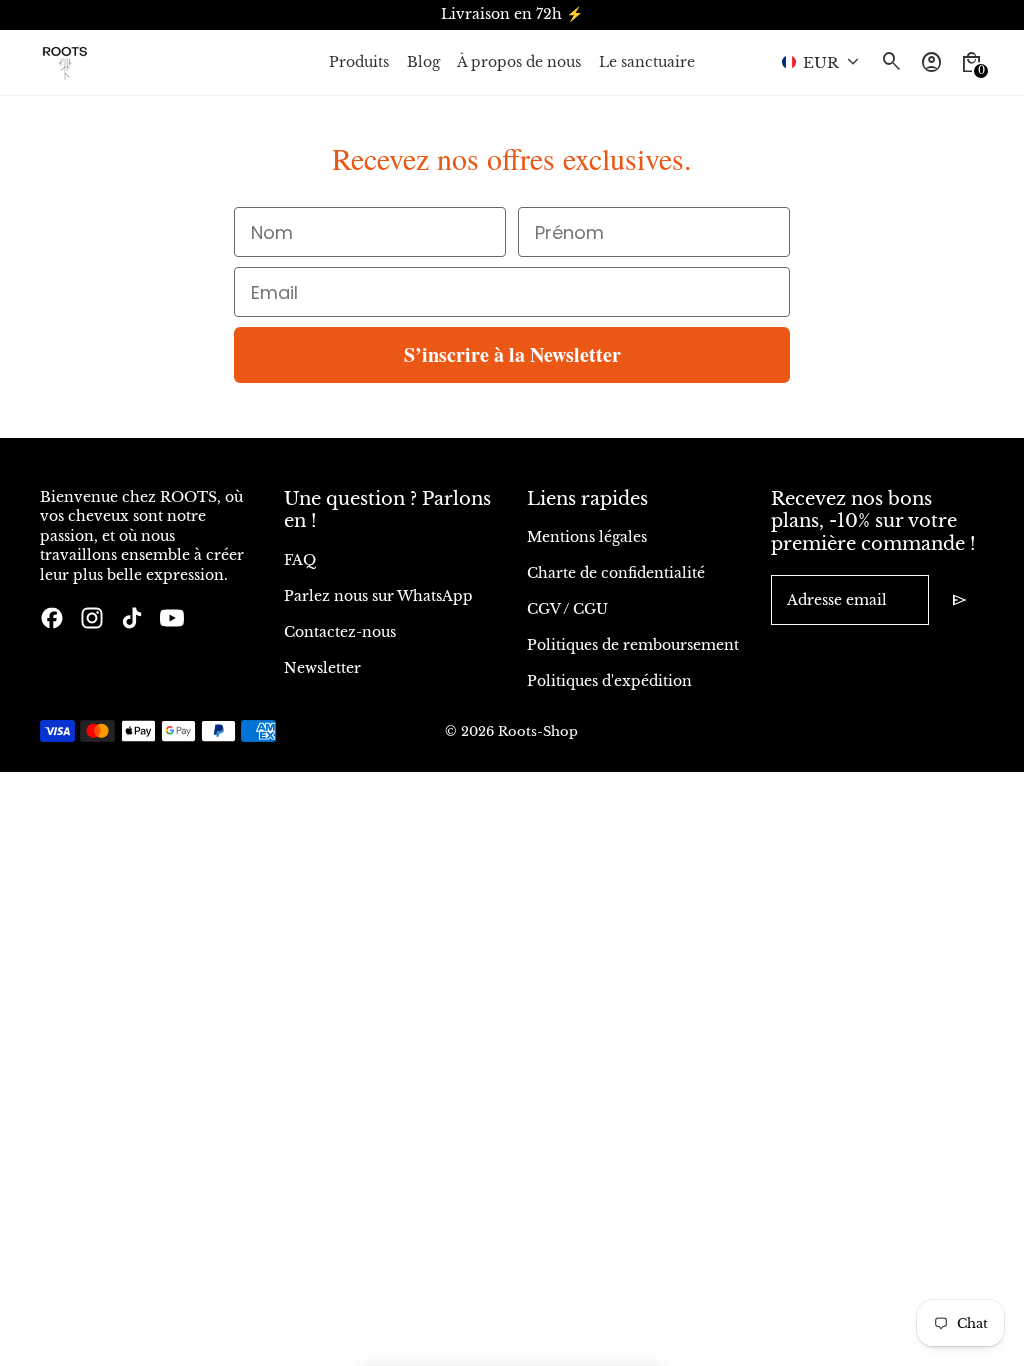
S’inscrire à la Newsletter (512, 354)
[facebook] (52, 618)
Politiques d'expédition (609, 681)
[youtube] (172, 618)
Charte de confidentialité (616, 573)
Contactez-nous (340, 632)
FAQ (300, 560)
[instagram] (92, 618)
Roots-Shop (538, 731)
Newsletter (322, 668)
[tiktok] (132, 618)
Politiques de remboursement (633, 645)
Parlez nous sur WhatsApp (378, 596)
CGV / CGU (567, 609)
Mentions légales (587, 537)
